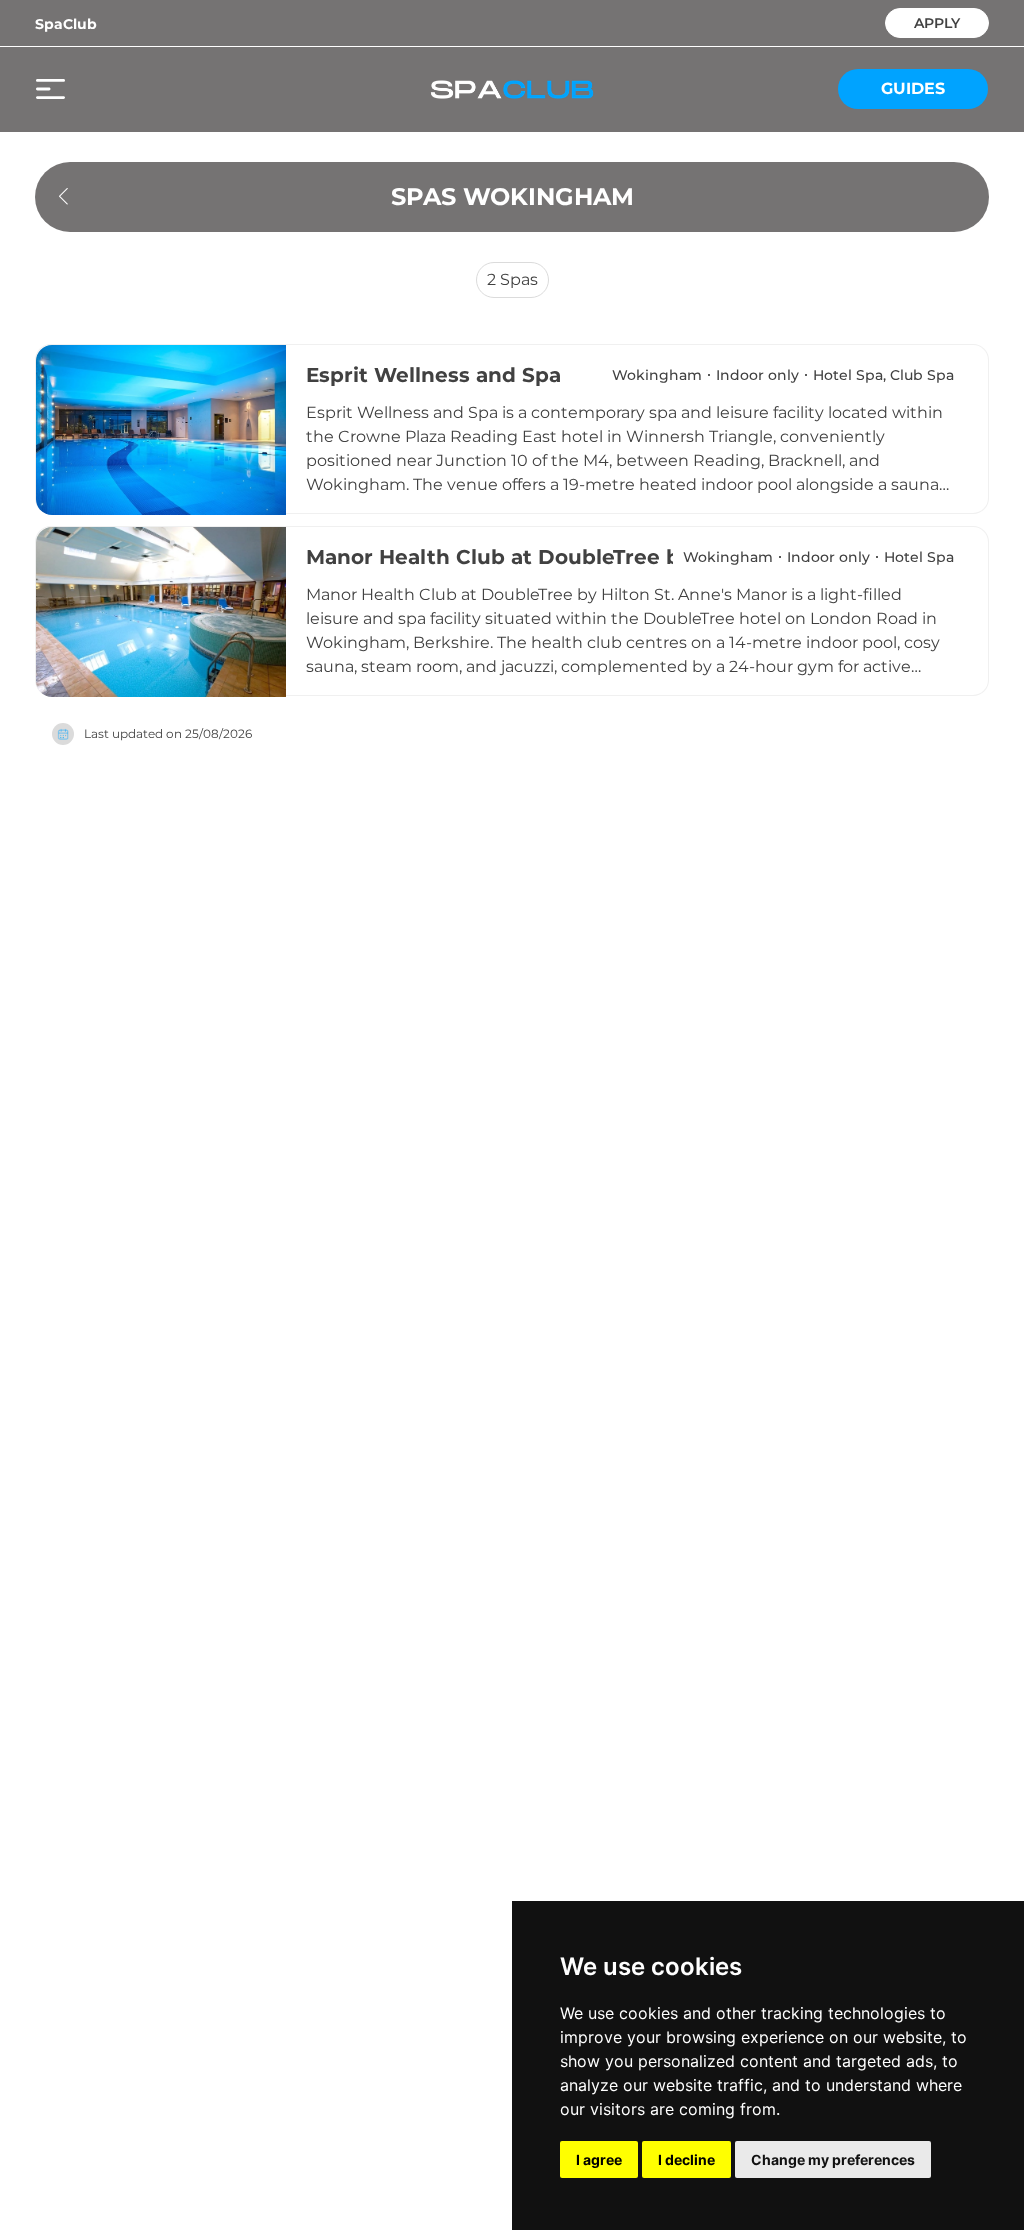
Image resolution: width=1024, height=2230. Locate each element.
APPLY (937, 21)
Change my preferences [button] (833, 2159)
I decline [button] (686, 2159)
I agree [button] (599, 2159)
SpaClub (66, 24)
